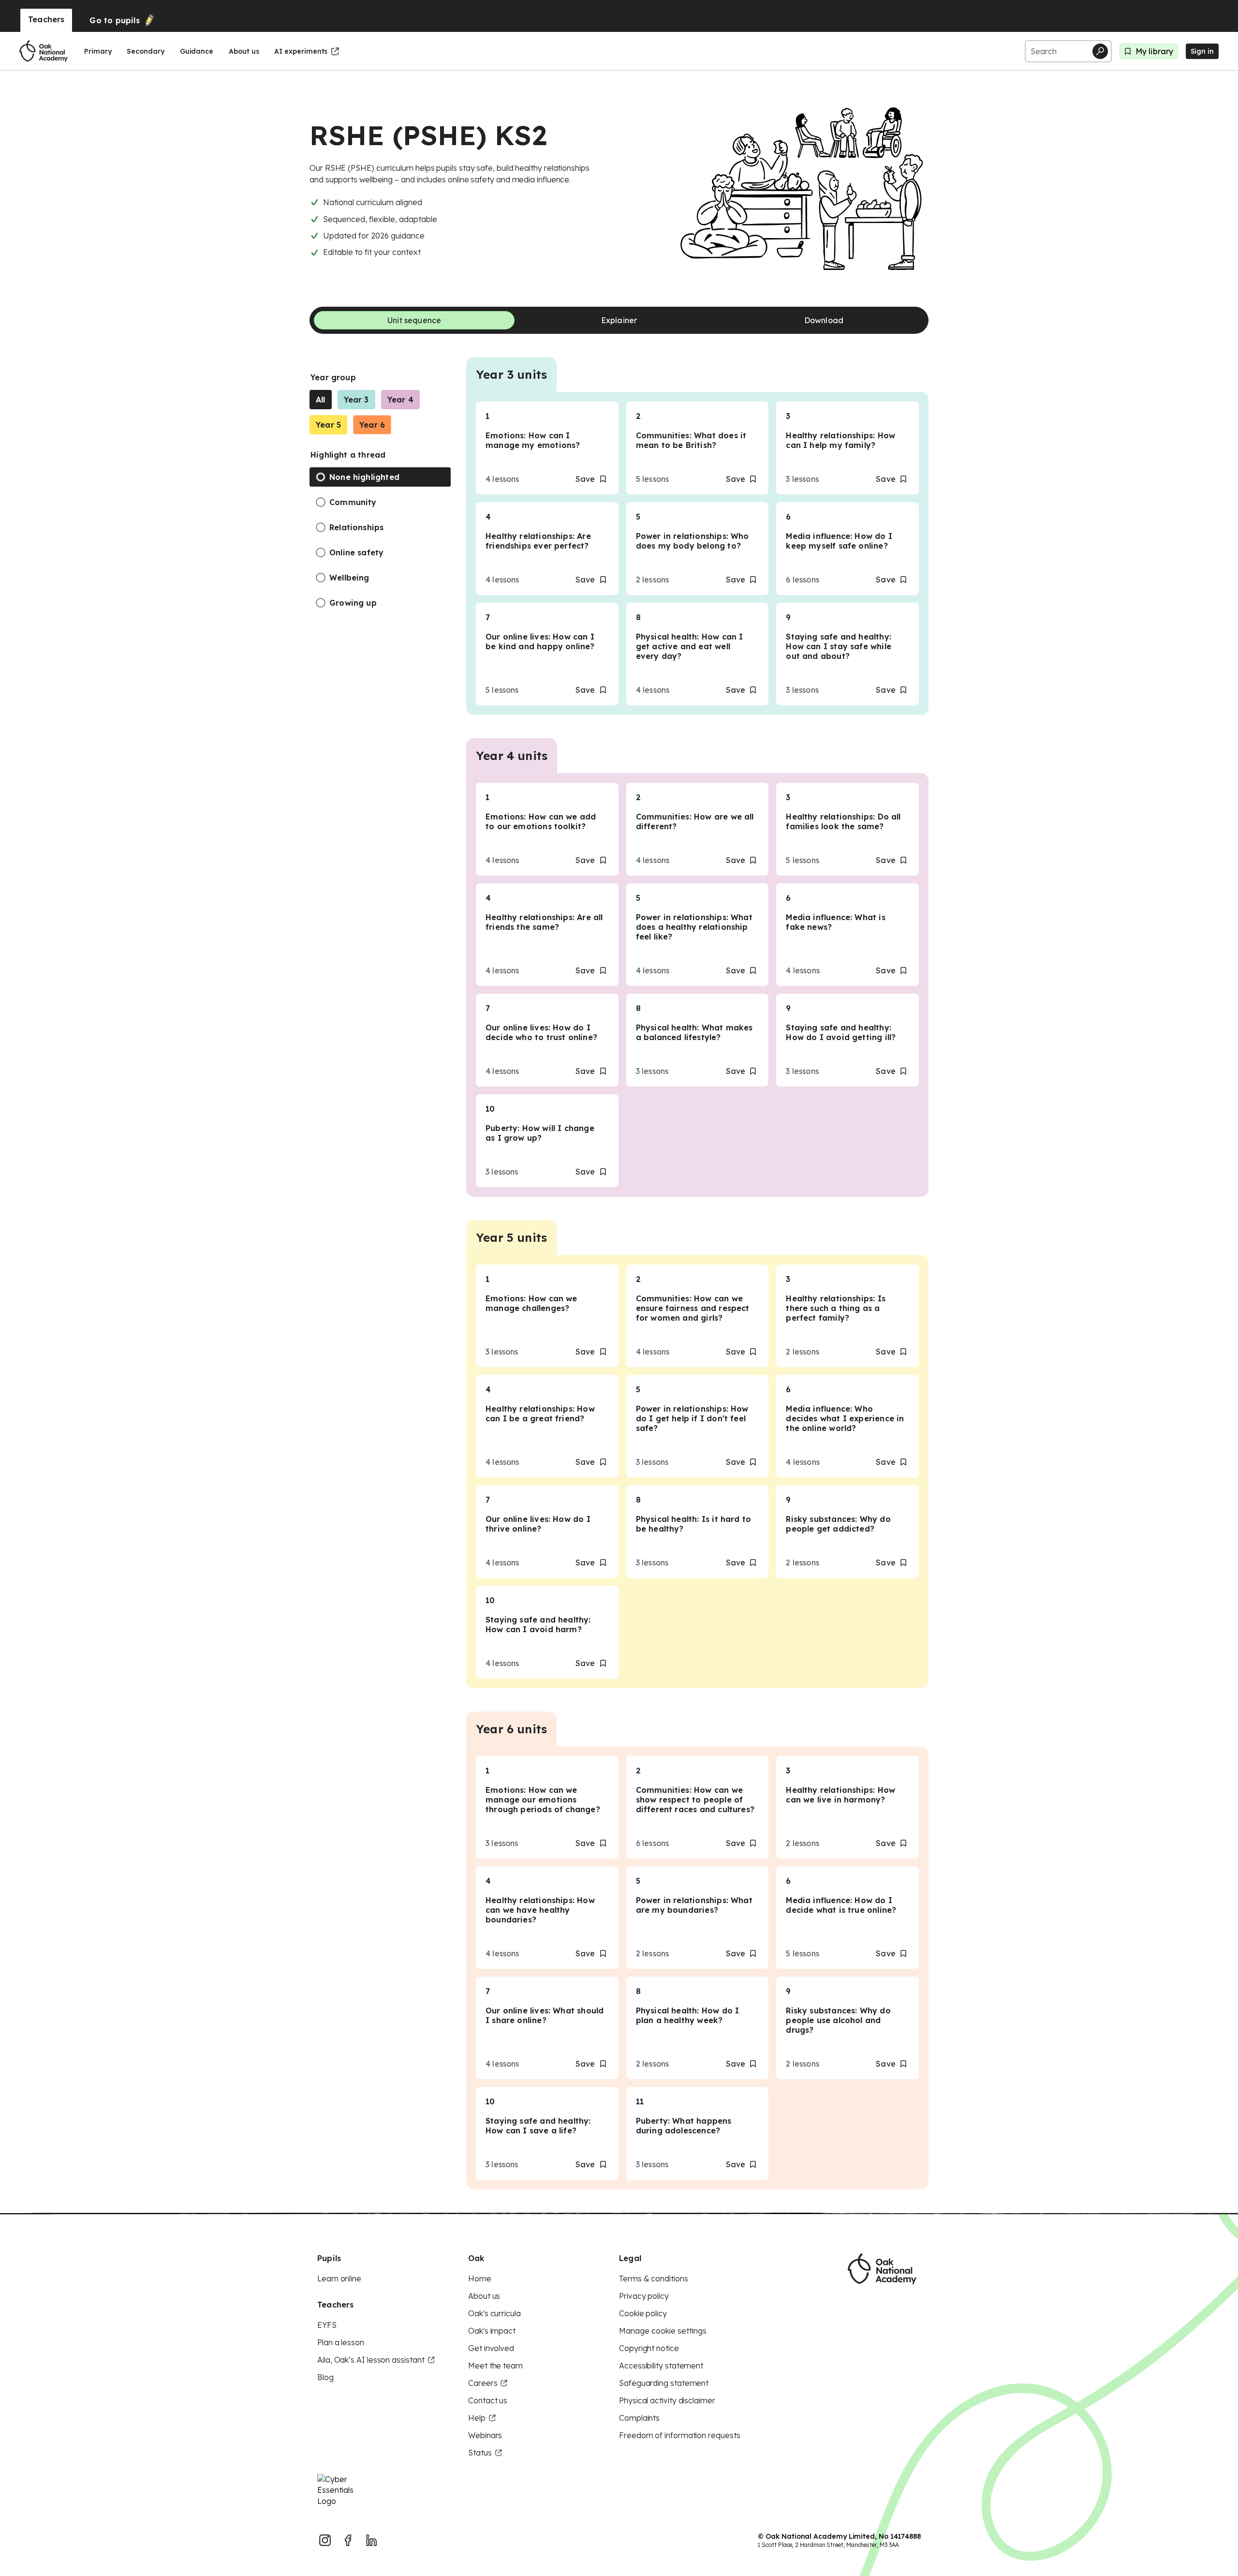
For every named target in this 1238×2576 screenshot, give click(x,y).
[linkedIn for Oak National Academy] (371, 2540)
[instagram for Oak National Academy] (325, 2540)
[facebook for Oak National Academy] (348, 2540)
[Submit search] (1100, 51)
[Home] (44, 51)
